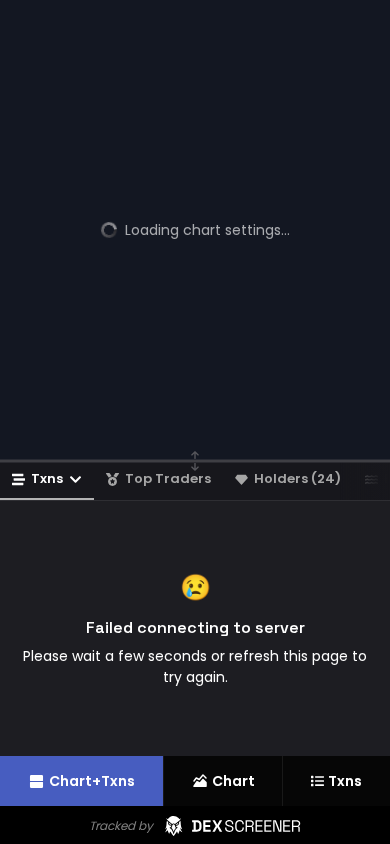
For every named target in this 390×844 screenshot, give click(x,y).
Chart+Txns (92, 781)
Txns (47, 478)
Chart (233, 781)
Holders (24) (297, 478)
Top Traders (168, 478)
